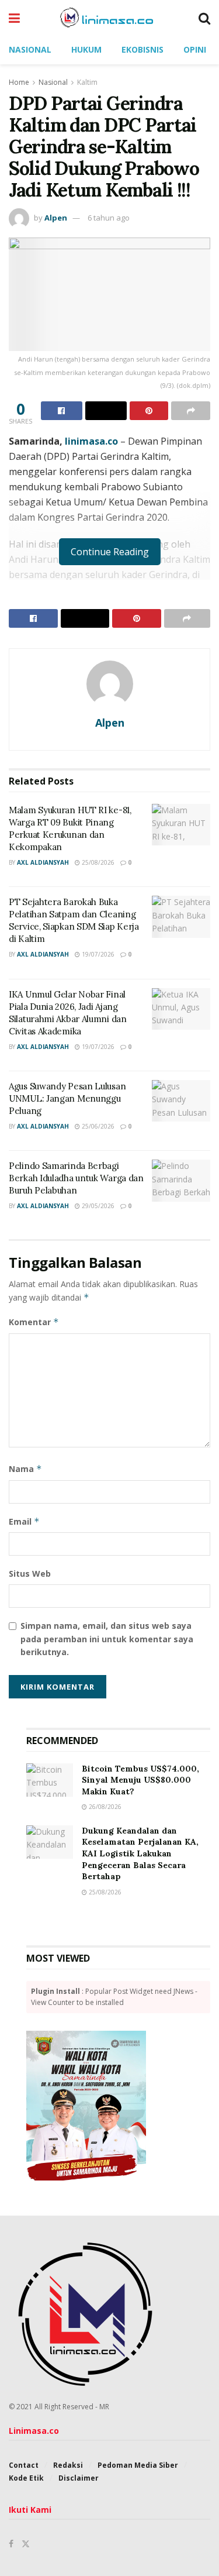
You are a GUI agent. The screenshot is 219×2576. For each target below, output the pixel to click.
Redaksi (68, 2465)
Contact (24, 2465)
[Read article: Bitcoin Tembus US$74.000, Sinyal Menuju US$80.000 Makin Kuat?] (50, 1780)
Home (19, 82)
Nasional (30, 49)
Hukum (86, 49)
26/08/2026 (104, 1807)
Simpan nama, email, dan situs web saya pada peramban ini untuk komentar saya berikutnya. (107, 1639)
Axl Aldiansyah (43, 862)
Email (24, 1521)
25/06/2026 (97, 1126)
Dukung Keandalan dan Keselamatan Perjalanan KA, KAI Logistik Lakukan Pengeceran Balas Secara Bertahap (140, 1853)
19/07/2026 (97, 954)
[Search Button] (204, 18)
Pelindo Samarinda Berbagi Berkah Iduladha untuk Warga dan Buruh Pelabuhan (76, 1178)
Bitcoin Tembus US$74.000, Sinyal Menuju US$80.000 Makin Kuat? (140, 1780)
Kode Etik (26, 2478)
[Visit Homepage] (109, 18)
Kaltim (87, 82)
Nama (25, 1469)
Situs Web (30, 1574)
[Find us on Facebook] (11, 2544)
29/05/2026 (97, 1206)
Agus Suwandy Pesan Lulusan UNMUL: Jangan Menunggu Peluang (67, 1098)
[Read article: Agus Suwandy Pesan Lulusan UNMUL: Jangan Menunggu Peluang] (181, 1101)
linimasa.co (91, 441)
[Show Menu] (14, 18)
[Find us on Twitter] (26, 2544)
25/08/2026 (97, 862)
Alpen (56, 218)
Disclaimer (79, 2478)
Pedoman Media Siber (138, 2465)
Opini (195, 49)
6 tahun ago (109, 218)
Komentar (34, 1322)
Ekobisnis (142, 49)
